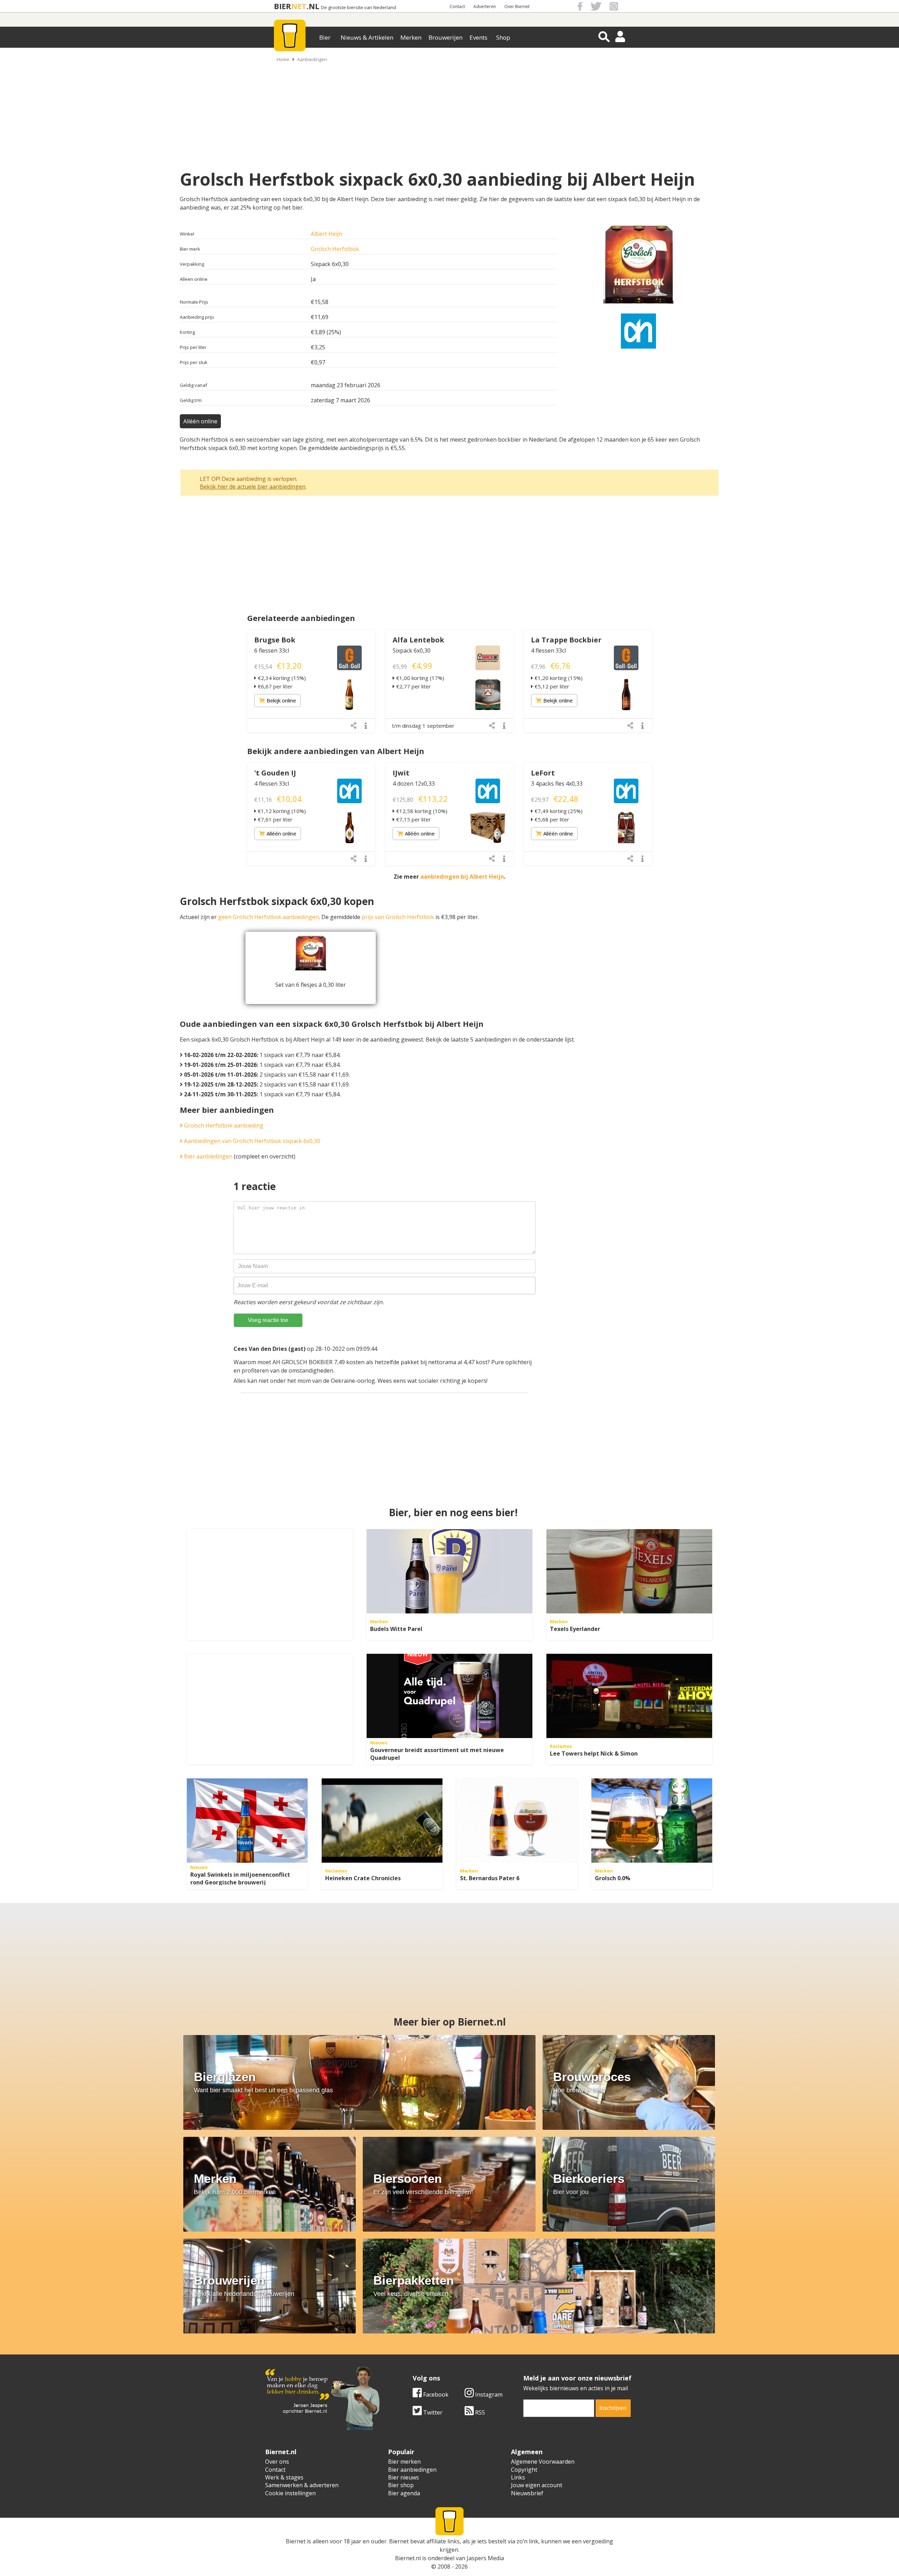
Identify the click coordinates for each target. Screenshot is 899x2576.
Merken (411, 37)
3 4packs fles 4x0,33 (557, 784)
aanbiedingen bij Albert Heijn (462, 877)
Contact (457, 6)
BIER (283, 6)
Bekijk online (281, 700)
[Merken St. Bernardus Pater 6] (517, 1821)
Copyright (524, 2470)
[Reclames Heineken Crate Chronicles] (382, 1821)
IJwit (401, 773)
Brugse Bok (275, 640)
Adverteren (485, 6)
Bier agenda (404, 2493)
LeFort (543, 773)
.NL (313, 6)
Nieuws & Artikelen (367, 37)
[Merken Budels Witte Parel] (449, 1571)
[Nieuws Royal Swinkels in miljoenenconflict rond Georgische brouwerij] (247, 1821)
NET (299, 6)
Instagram (488, 2395)
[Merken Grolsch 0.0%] (652, 1821)
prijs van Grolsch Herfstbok (398, 917)
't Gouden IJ (275, 773)
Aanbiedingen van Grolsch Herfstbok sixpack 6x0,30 (251, 1141)
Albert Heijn (326, 234)
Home (283, 59)
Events (478, 37)
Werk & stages (284, 2477)
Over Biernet (517, 6)
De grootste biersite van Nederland (359, 8)
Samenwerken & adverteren (302, 2485)
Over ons (277, 2462)
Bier (325, 37)
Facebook (435, 2395)
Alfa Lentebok (418, 640)
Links (518, 2477)
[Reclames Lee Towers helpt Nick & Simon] (629, 1696)
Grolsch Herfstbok (335, 249)
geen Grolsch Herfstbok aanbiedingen (268, 917)
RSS (479, 2412)
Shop (503, 37)
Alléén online (200, 421)
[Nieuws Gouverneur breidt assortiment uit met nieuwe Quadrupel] (449, 1696)
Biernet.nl (408, 2558)
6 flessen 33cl (272, 650)
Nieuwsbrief (527, 2493)
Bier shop (401, 2485)
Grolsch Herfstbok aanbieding (223, 1125)
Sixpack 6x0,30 (412, 650)
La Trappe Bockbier (566, 640)
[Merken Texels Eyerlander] (629, 1571)
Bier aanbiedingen (208, 1156)
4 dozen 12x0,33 (414, 784)
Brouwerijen (445, 37)
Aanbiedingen (312, 59)
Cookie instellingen (290, 2493)
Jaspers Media (485, 2558)
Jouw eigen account (537, 2485)
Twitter (432, 2412)
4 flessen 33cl (548, 650)
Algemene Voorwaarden (543, 2462)
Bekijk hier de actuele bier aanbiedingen (253, 487)
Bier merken (404, 2462)
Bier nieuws (403, 2477)
